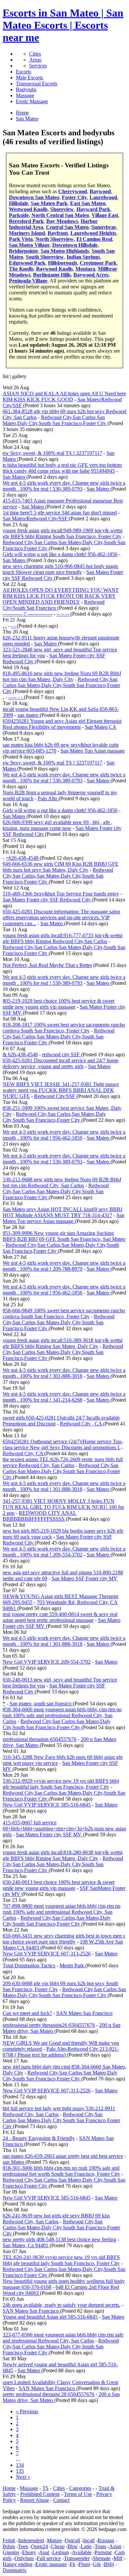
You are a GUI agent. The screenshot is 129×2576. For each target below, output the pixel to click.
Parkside (19, 215)
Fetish (9, 2540)
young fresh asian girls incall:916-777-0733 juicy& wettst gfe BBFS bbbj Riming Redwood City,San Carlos (63, 938)
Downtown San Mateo (34, 197)
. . (5, 626)
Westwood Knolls (28, 209)
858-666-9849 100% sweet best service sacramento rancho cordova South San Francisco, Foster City (64, 1313)
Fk (73, 2564)
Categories (80, 2488)
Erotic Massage (32, 101)
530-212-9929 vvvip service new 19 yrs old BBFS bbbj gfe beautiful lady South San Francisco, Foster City (61, 1784)
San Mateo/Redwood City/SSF (36, 519)
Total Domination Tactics (29, 1965)
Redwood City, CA (23, 1453)
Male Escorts (29, 78)
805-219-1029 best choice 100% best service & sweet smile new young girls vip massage (59, 1004)
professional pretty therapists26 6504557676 (49, 2025)
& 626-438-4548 (20, 1054)
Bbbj (109, 2564)
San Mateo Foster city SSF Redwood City (47, 900)
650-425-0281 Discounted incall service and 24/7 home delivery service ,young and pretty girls (61, 1063)
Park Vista (21, 239)
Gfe (97, 2564)
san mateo (29, 715)
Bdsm (9, 2546)
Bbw (73, 2546)
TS (45, 2488)
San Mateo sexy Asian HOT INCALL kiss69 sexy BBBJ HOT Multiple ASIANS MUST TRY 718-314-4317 (63, 1212)
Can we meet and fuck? (27, 2013)
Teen (23, 2546)
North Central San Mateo (60, 215)
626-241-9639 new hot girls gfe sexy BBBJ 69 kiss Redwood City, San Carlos (56, 2219)
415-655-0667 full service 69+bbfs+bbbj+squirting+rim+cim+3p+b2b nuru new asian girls (64, 1829)
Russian (106, 2540)
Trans (100, 2546)
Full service (49, 2558)
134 (20, 2465)
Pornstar (103, 2552)
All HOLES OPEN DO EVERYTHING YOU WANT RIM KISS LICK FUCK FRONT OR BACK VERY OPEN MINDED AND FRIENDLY (61, 596)
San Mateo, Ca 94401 (26, 2245)
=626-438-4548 (23, 858)
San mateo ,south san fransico (41, 1703)
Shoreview (62, 209)
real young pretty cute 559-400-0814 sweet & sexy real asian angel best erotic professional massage (60, 1617)
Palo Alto (48, 798)
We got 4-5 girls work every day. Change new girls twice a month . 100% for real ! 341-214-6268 (64, 1397)
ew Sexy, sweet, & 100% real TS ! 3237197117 (52, 453)
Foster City (74, 197)
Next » (23, 2477)
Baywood (100, 191)
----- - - (16, 697)
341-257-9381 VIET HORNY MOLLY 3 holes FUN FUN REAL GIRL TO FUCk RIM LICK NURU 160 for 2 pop (63, 1507)
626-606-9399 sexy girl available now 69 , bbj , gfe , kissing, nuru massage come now (58, 825)
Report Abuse (35, 2500)
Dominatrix (15, 2570)
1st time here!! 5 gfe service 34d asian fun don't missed (60, 513)
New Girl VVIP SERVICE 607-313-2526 (47, 1954)
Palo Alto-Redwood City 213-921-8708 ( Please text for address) (61, 2052)
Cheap (58, 2546)
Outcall (72, 2540)
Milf (118, 2558)
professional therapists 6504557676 (40, 1739)
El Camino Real (94, 239)
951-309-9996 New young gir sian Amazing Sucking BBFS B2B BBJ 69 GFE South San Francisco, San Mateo (64, 1236)
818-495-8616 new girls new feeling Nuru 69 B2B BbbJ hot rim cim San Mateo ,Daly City (62, 676)
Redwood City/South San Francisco (54, 605)
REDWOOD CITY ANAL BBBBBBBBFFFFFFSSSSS (40, 1516)
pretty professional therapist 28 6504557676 (48, 2394)
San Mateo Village (29, 245)
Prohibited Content (40, 2494)
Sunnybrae (104, 227)
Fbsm (84, 2564)
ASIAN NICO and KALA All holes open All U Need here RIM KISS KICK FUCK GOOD (64, 396)
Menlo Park (72, 1965)
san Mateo (14, 2162)
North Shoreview (55, 239)
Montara (85, 269)
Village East (105, 215)
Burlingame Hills (52, 275)
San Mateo (15, 477)
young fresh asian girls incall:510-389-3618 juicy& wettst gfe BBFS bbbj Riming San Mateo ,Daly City (63, 1343)
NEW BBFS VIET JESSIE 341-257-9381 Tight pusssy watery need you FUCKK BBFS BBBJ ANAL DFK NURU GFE (61, 1090)
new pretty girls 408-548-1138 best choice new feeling (59, 2239)
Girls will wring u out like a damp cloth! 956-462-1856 (60, 554)
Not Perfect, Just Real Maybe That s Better (47, 965)
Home (9, 2488)
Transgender (77, 2558)
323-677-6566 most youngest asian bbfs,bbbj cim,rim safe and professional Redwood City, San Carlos (63, 2338)
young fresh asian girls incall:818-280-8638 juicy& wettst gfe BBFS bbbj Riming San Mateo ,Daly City (63, 1855)
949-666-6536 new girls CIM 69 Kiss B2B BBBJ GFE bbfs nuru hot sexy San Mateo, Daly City (61, 867)
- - (14, 626)
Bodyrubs (26, 89)
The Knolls (21, 269)
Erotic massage (51, 2564)
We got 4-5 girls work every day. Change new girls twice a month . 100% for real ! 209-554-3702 (64, 1552)
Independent (31, 2540)
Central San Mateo (67, 227)
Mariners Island (27, 233)
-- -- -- (64, 614)
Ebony (29, 2552)
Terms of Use (78, 2494)
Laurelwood (103, 197)
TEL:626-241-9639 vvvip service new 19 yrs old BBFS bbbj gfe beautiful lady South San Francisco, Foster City (61, 2260)
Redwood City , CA (82, 1424)
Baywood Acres (91, 275)
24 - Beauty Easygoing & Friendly (39, 2138)
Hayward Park (93, 209)
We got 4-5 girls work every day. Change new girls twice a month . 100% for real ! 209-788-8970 (64, 1266)
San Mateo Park (49, 203)
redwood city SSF (62, 1054)
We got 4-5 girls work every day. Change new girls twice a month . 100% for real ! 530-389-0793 (64, 486)
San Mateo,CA (101, 727)
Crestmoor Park (98, 263)
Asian (115, 2546)
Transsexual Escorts (37, 84)
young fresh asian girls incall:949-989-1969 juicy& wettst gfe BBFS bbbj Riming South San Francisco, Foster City (63, 533)
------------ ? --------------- (27, 614)
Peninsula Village (28, 281)
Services (38, 66)
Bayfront (58, 233)
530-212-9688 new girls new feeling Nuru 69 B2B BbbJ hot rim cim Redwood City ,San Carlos (62, 1182)
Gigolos (11, 2552)
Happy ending (18, 2564)
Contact (61, 2500)
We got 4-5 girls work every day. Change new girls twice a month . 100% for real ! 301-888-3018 (64, 1373)
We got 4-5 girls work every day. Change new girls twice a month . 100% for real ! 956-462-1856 (64, 1135)
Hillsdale (19, 203)
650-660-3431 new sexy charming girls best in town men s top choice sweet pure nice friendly (64, 1939)
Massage (25, 95)
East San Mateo (88, 203)
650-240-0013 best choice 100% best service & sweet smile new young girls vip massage (59, 1885)
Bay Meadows (62, 221)
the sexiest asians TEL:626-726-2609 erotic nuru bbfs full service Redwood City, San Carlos (63, 1462)
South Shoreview (45, 257)
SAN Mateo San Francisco (84, 2013)
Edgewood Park (27, 263)
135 (20, 2471)
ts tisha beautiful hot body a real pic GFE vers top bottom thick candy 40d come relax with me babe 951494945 (62, 468)
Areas (35, 60)
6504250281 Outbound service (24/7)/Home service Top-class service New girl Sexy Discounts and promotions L (63, 1444)
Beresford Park (26, 221)
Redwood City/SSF (55, 1096)
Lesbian (61, 2552)
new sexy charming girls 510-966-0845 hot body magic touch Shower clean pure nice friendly (61, 569)
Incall (89, 2540)
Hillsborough (63, 263)
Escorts (23, 72)
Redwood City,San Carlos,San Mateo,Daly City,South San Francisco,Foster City (55, 420)
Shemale (102, 2558)
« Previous (27, 2411)
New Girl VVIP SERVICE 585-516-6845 (47, 1805)
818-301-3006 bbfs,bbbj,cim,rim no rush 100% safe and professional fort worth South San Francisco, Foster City (61, 2171)
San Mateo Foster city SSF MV (49, 1834)
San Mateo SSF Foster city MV (85, 1578)
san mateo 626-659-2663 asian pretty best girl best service (63, 2156)
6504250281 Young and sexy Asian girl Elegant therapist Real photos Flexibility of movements (62, 724)
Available (82, 2552)
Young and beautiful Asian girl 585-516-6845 (50, 2317)
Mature (54, 2540)
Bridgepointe (23, 251)
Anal (44, 2552)
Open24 (40, 2546)
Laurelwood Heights (93, 233)
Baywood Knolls (54, 269)
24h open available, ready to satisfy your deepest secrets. (62, 2305)
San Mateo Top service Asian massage (64, 1218)
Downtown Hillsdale (75, 245)
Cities (35, 54)
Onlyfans (24, 2558)
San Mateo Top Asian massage (93, 751)
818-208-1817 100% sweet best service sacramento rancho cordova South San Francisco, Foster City (64, 1028)
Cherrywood (73, 191)
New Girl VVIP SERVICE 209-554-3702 (47, 1662)
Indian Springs (83, 257)
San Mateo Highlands (65, 251)
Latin (86, 2546)
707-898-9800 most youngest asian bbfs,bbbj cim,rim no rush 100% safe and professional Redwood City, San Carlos (62, 1912)
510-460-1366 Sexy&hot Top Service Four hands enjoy (61, 894)
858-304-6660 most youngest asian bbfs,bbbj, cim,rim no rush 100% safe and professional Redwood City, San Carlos (62, 1715)
